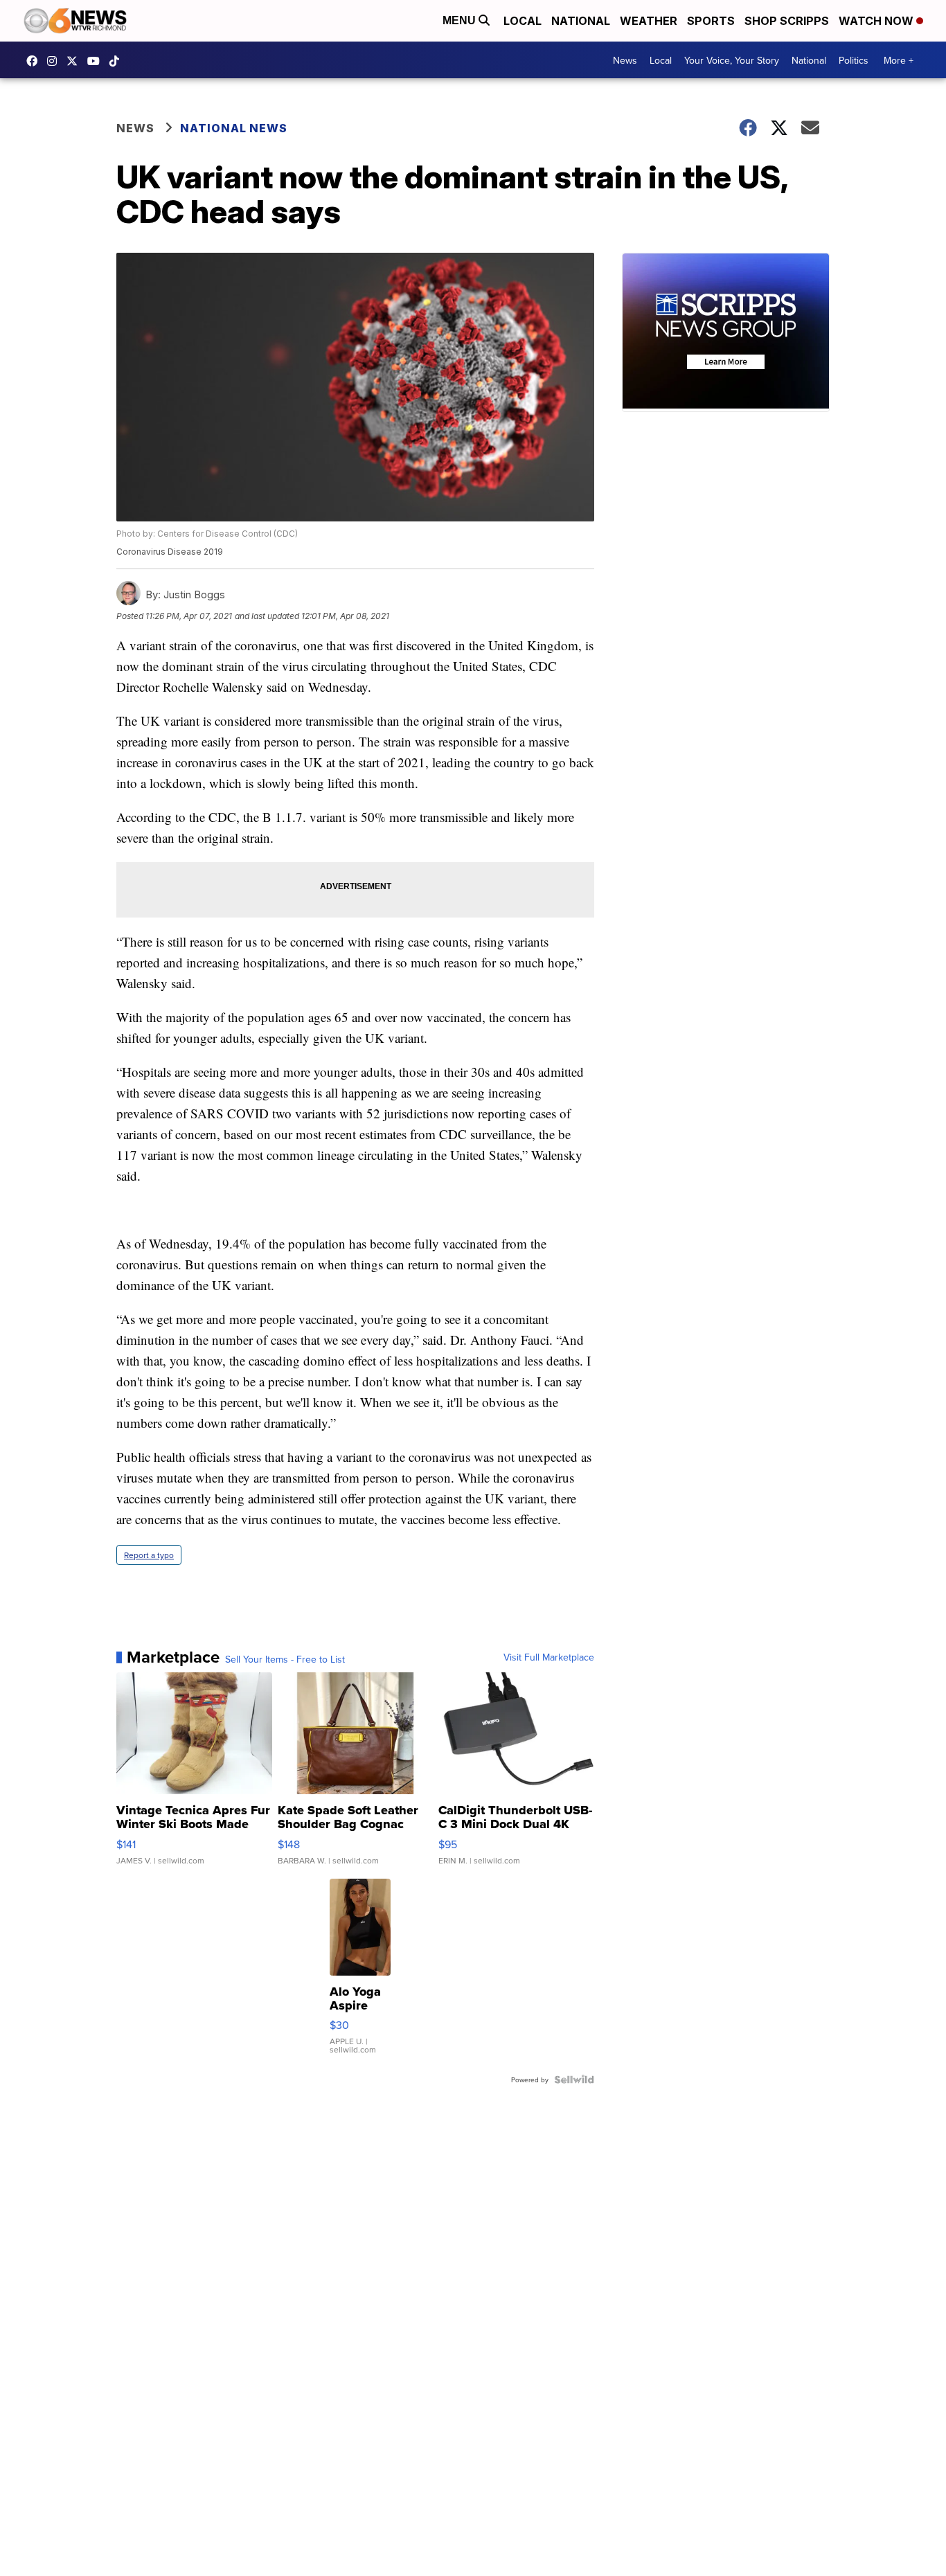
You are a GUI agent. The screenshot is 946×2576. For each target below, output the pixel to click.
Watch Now (877, 21)
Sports (711, 21)
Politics (854, 60)
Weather (649, 21)
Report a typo (149, 1555)
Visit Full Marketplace (549, 1657)
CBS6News (35, 61)
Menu (461, 20)
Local (523, 21)
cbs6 (55, 61)
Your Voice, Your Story (732, 60)
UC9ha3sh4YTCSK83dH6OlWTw (97, 61)
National (581, 21)
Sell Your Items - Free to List (285, 1659)
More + (899, 60)
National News (234, 128)
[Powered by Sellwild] (574, 2079)
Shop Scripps (787, 21)
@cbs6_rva (118, 61)
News (625, 60)
